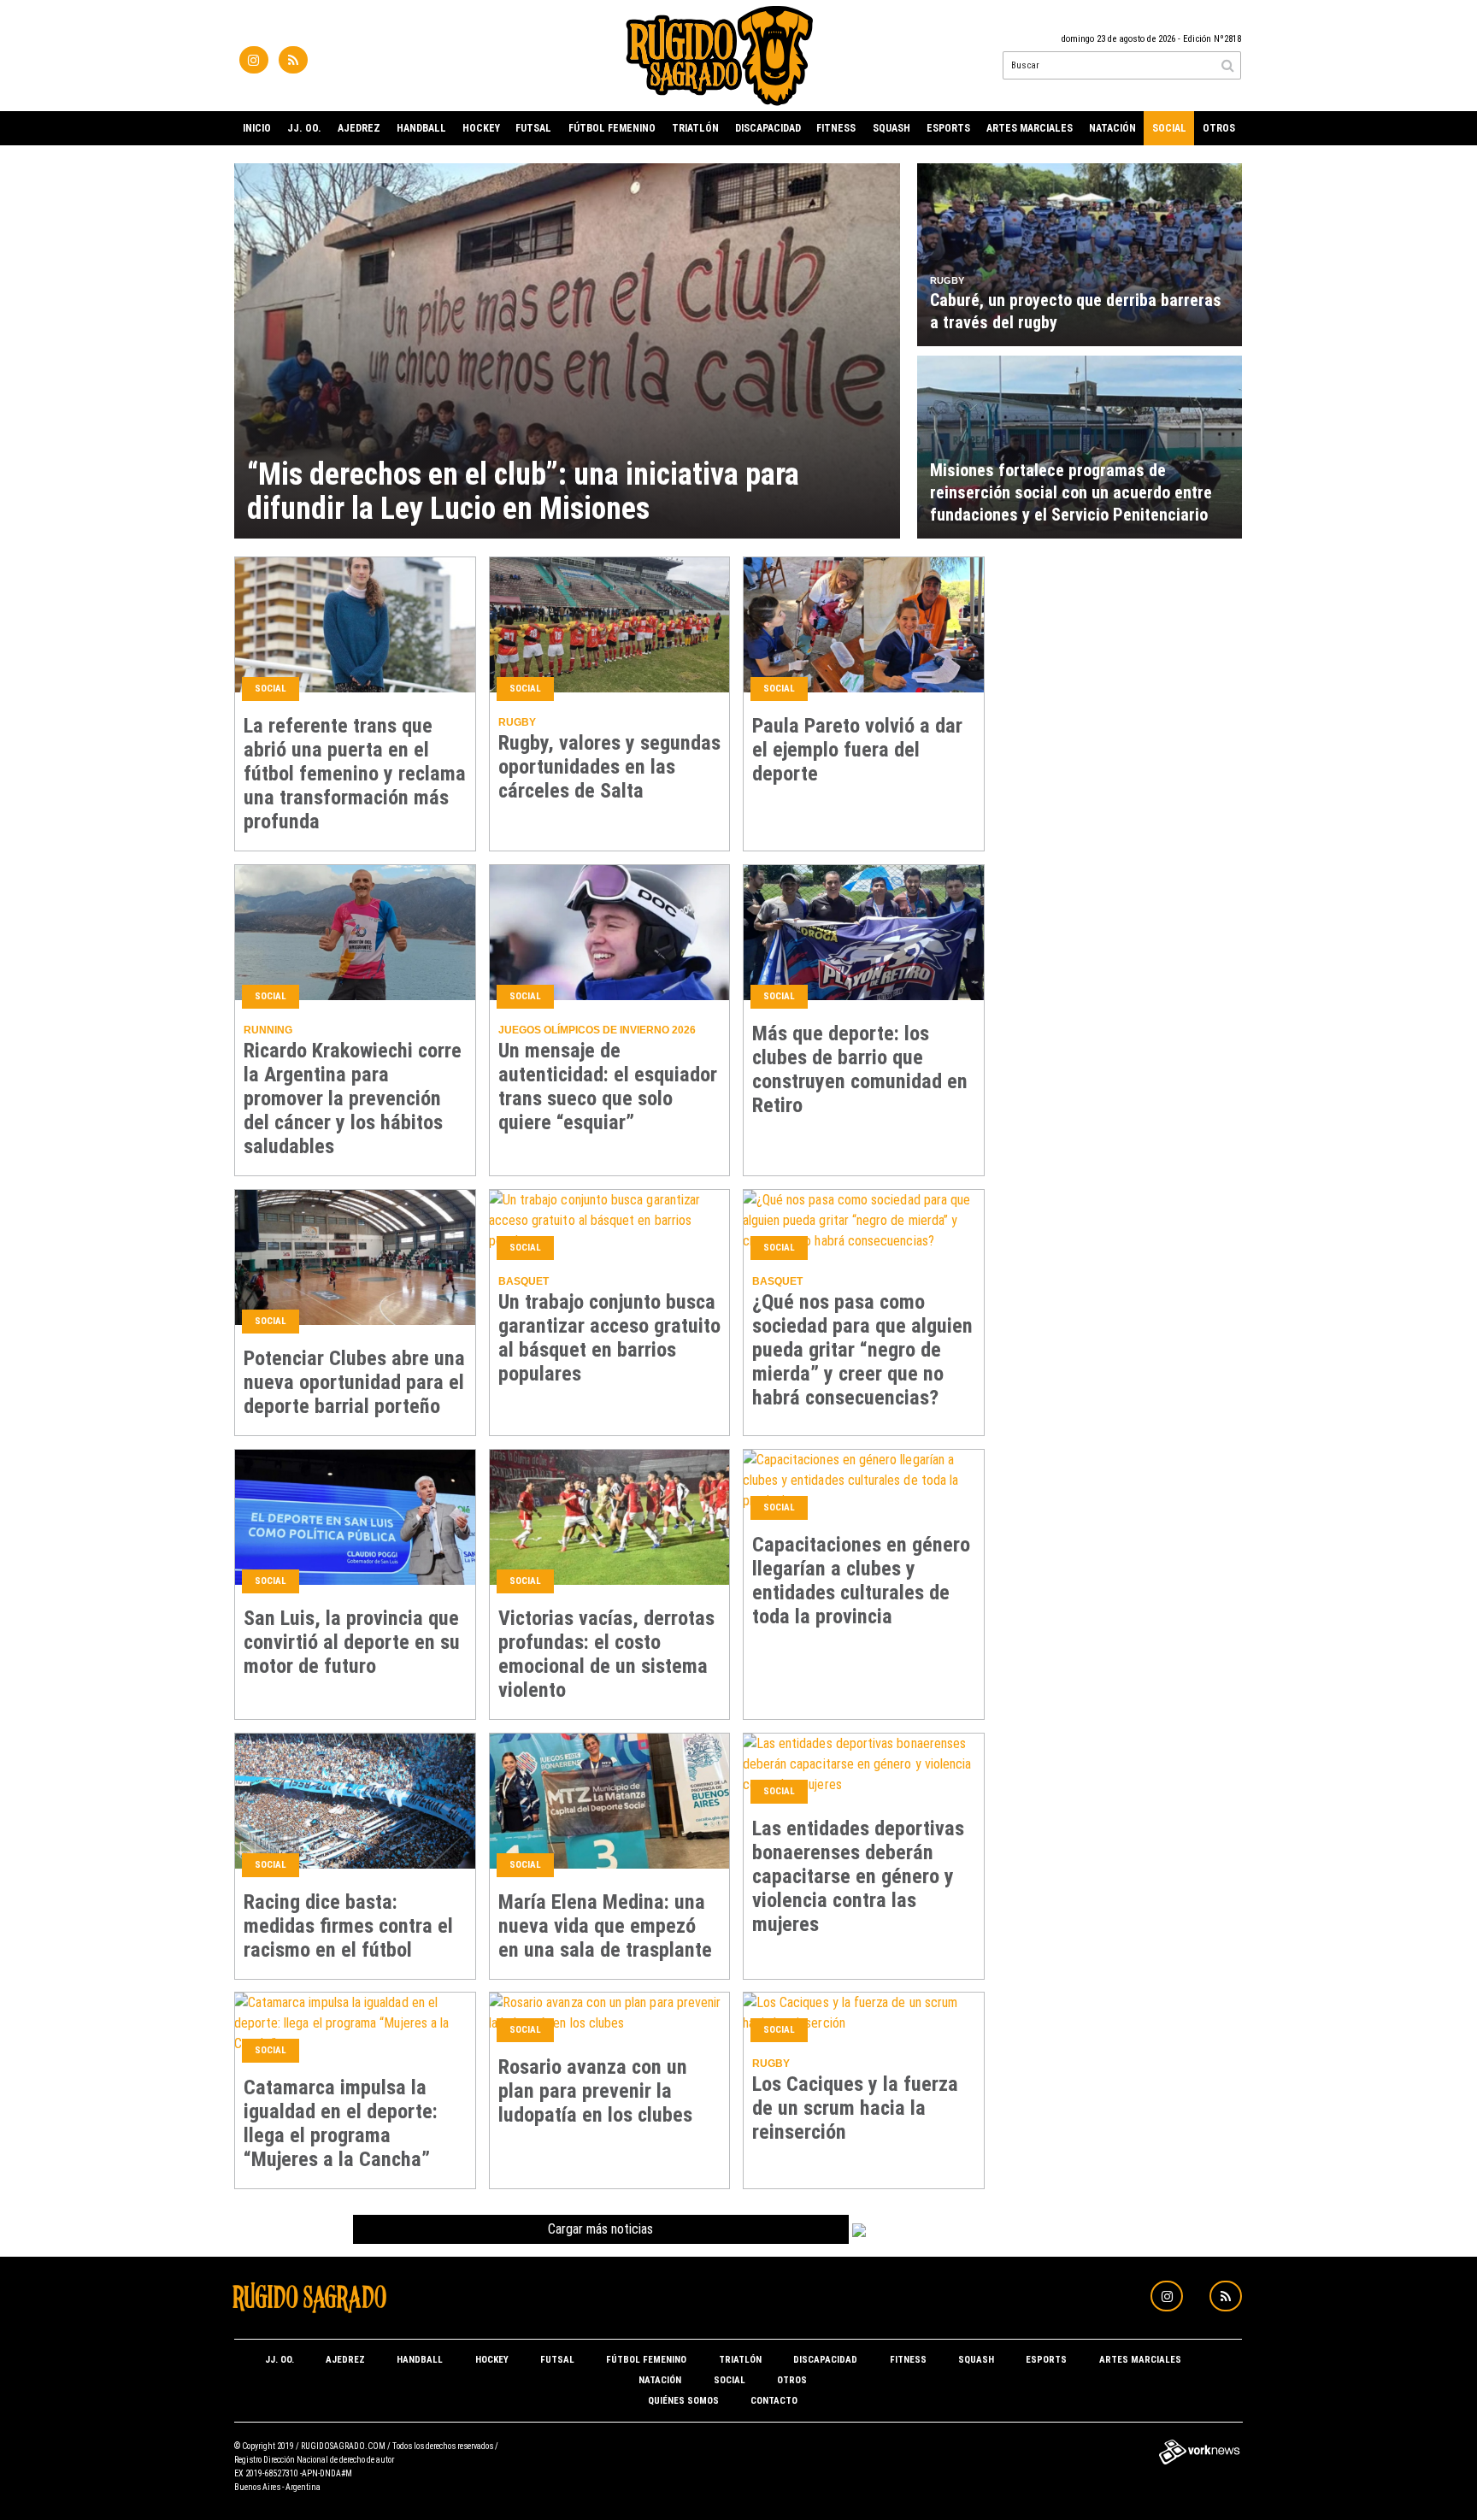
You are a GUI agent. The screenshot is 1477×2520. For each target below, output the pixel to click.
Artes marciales (1030, 128)
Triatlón (695, 128)
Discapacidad (768, 128)
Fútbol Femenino (612, 128)
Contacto (774, 2401)
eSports (948, 128)
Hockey (481, 128)
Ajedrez (359, 128)
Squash (891, 128)
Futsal (533, 128)
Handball (421, 128)
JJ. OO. (304, 128)
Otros (1219, 128)
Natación (1112, 128)
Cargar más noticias (600, 2229)
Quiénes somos (683, 2401)
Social (1169, 128)
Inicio (257, 128)
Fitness (836, 128)
